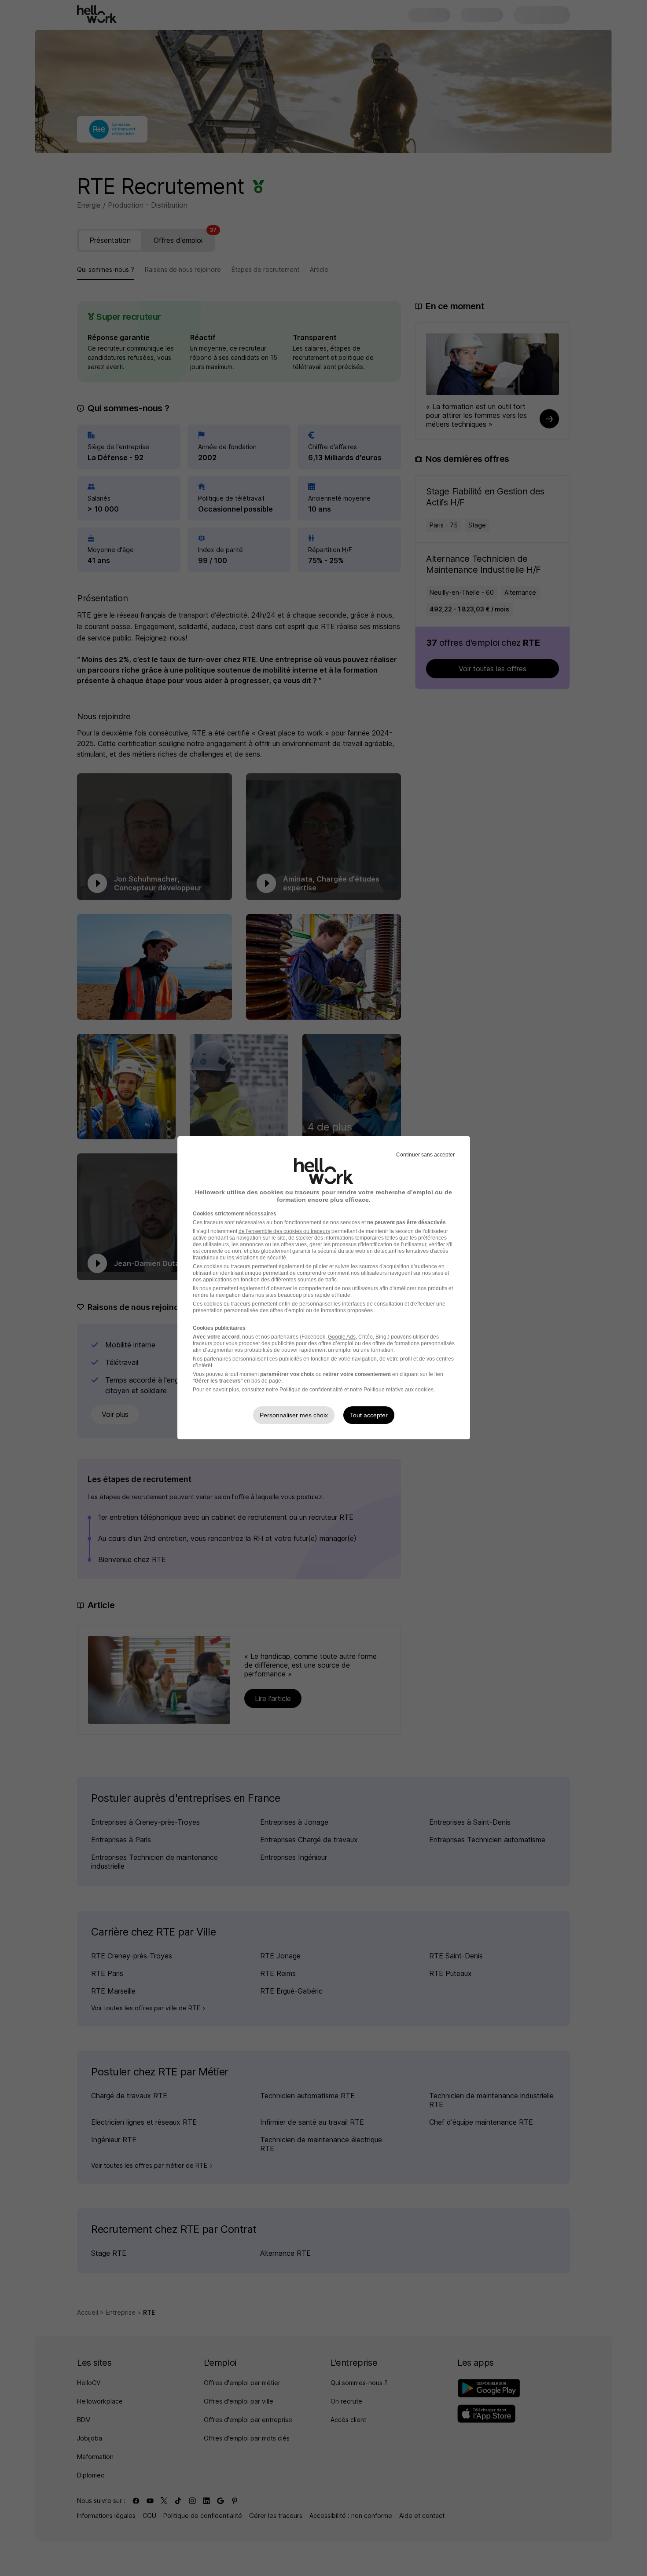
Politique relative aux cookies (399, 1390)
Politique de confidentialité (311, 1390)
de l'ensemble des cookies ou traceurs (284, 1231)
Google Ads (342, 1337)
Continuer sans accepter (425, 1155)
